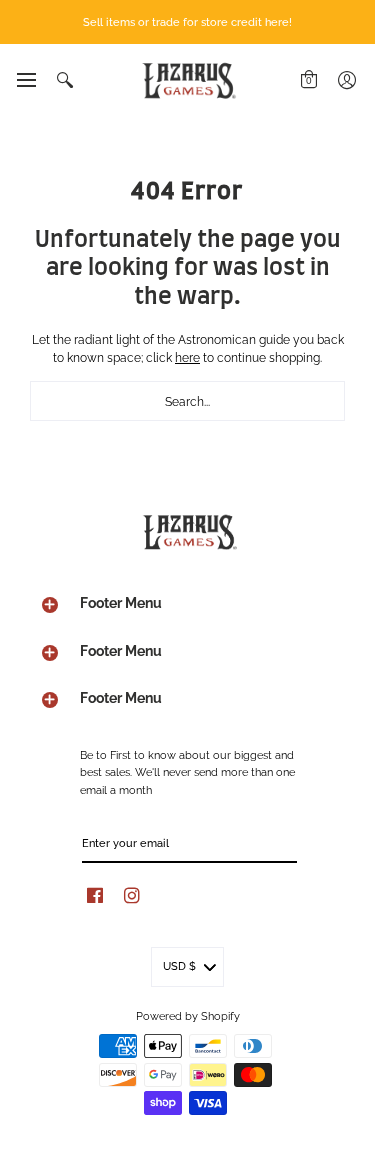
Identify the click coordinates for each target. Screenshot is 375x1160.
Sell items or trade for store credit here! (187, 21)
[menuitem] (25, 80)
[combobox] (187, 401)
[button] (25, 80)
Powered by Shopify (188, 1015)
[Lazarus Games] (188, 80)
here (187, 356)
